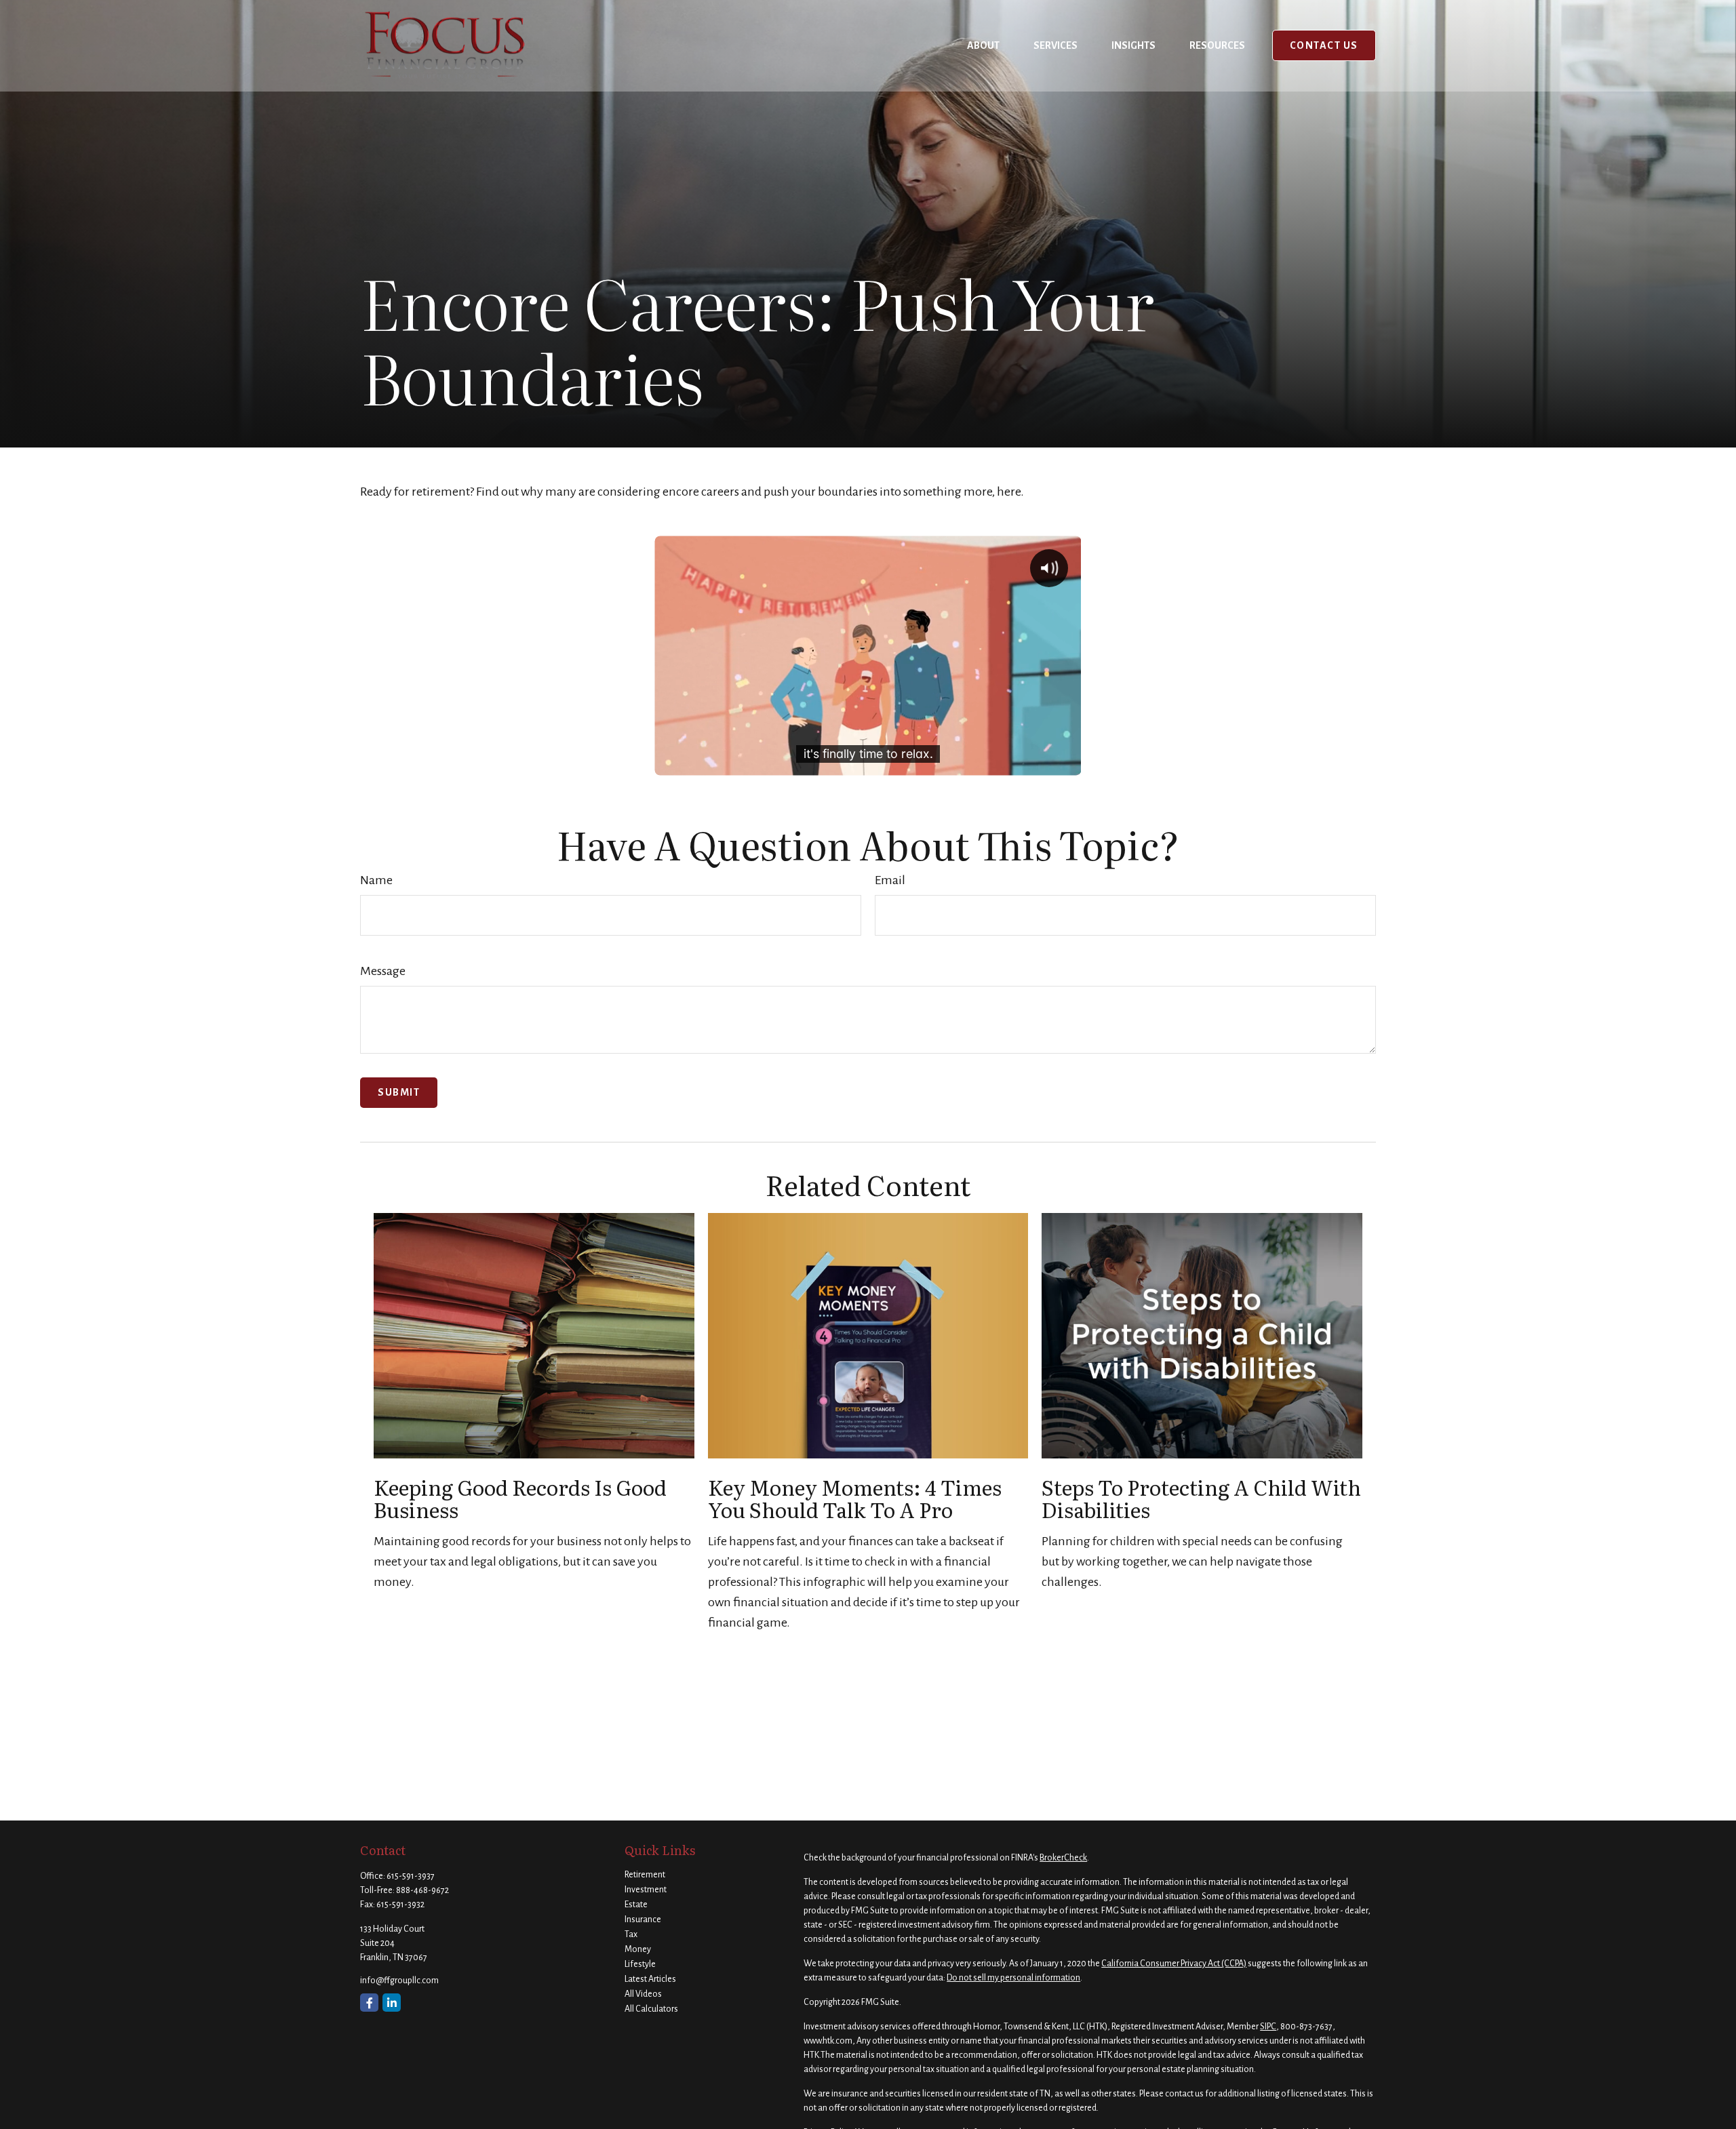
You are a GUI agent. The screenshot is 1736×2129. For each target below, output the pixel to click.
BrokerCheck (1063, 1858)
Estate (636, 1905)
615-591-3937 (411, 1876)
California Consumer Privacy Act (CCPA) (1174, 1964)
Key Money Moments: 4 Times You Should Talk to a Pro (855, 1498)
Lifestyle (640, 1964)
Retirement (645, 1875)
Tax (631, 1934)
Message (383, 971)
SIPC (1268, 2027)
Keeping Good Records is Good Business (520, 1498)
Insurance (643, 1919)
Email (890, 880)
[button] (983, 45)
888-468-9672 (422, 1890)
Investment (646, 1890)
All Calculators (651, 2009)
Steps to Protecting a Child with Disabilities (1201, 1498)
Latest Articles (650, 1979)
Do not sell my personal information (1013, 1978)
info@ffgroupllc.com (399, 1981)
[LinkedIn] (392, 2003)
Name (376, 880)
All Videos (643, 1994)
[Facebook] (369, 2003)
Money (638, 1949)
